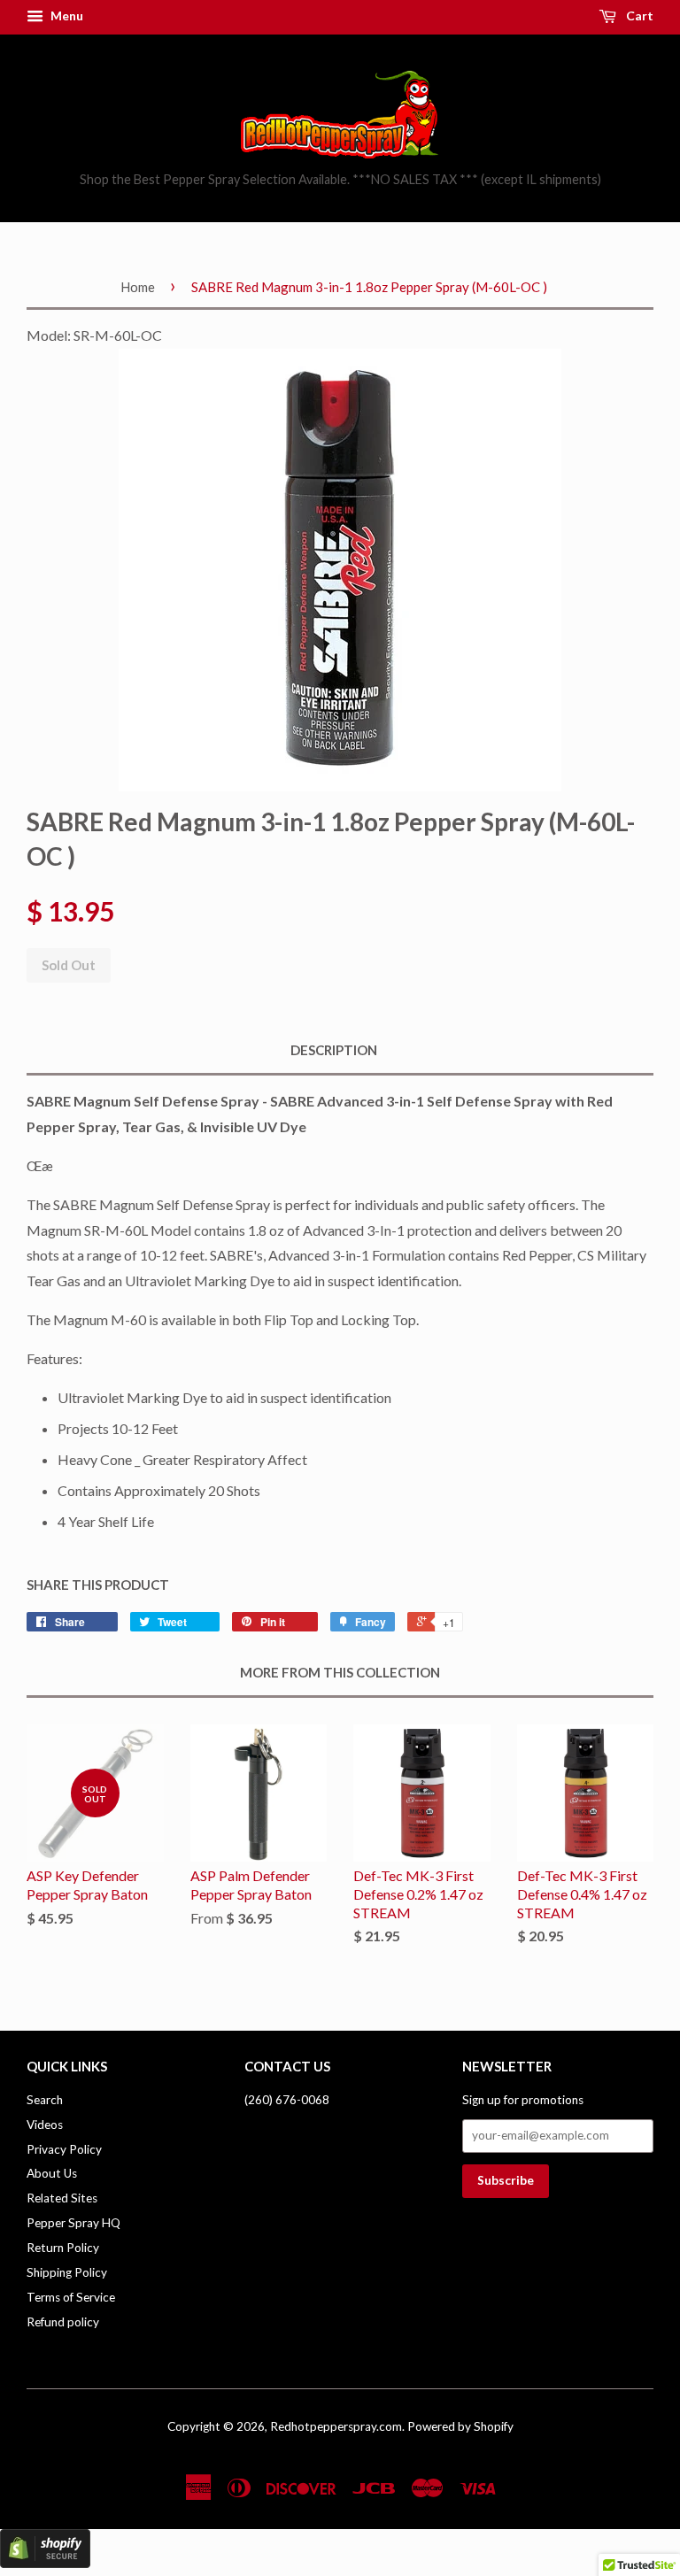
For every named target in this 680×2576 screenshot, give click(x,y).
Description (334, 1050)
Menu (66, 15)
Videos (45, 2125)
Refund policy (63, 2322)
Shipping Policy (67, 2272)
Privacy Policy (64, 2149)
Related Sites (62, 2198)
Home (138, 287)
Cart (638, 15)
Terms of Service (71, 2297)
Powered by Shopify (460, 2426)
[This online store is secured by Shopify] (45, 2562)
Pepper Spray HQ (73, 2223)
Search (45, 2100)
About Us (52, 2173)
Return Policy (63, 2248)
